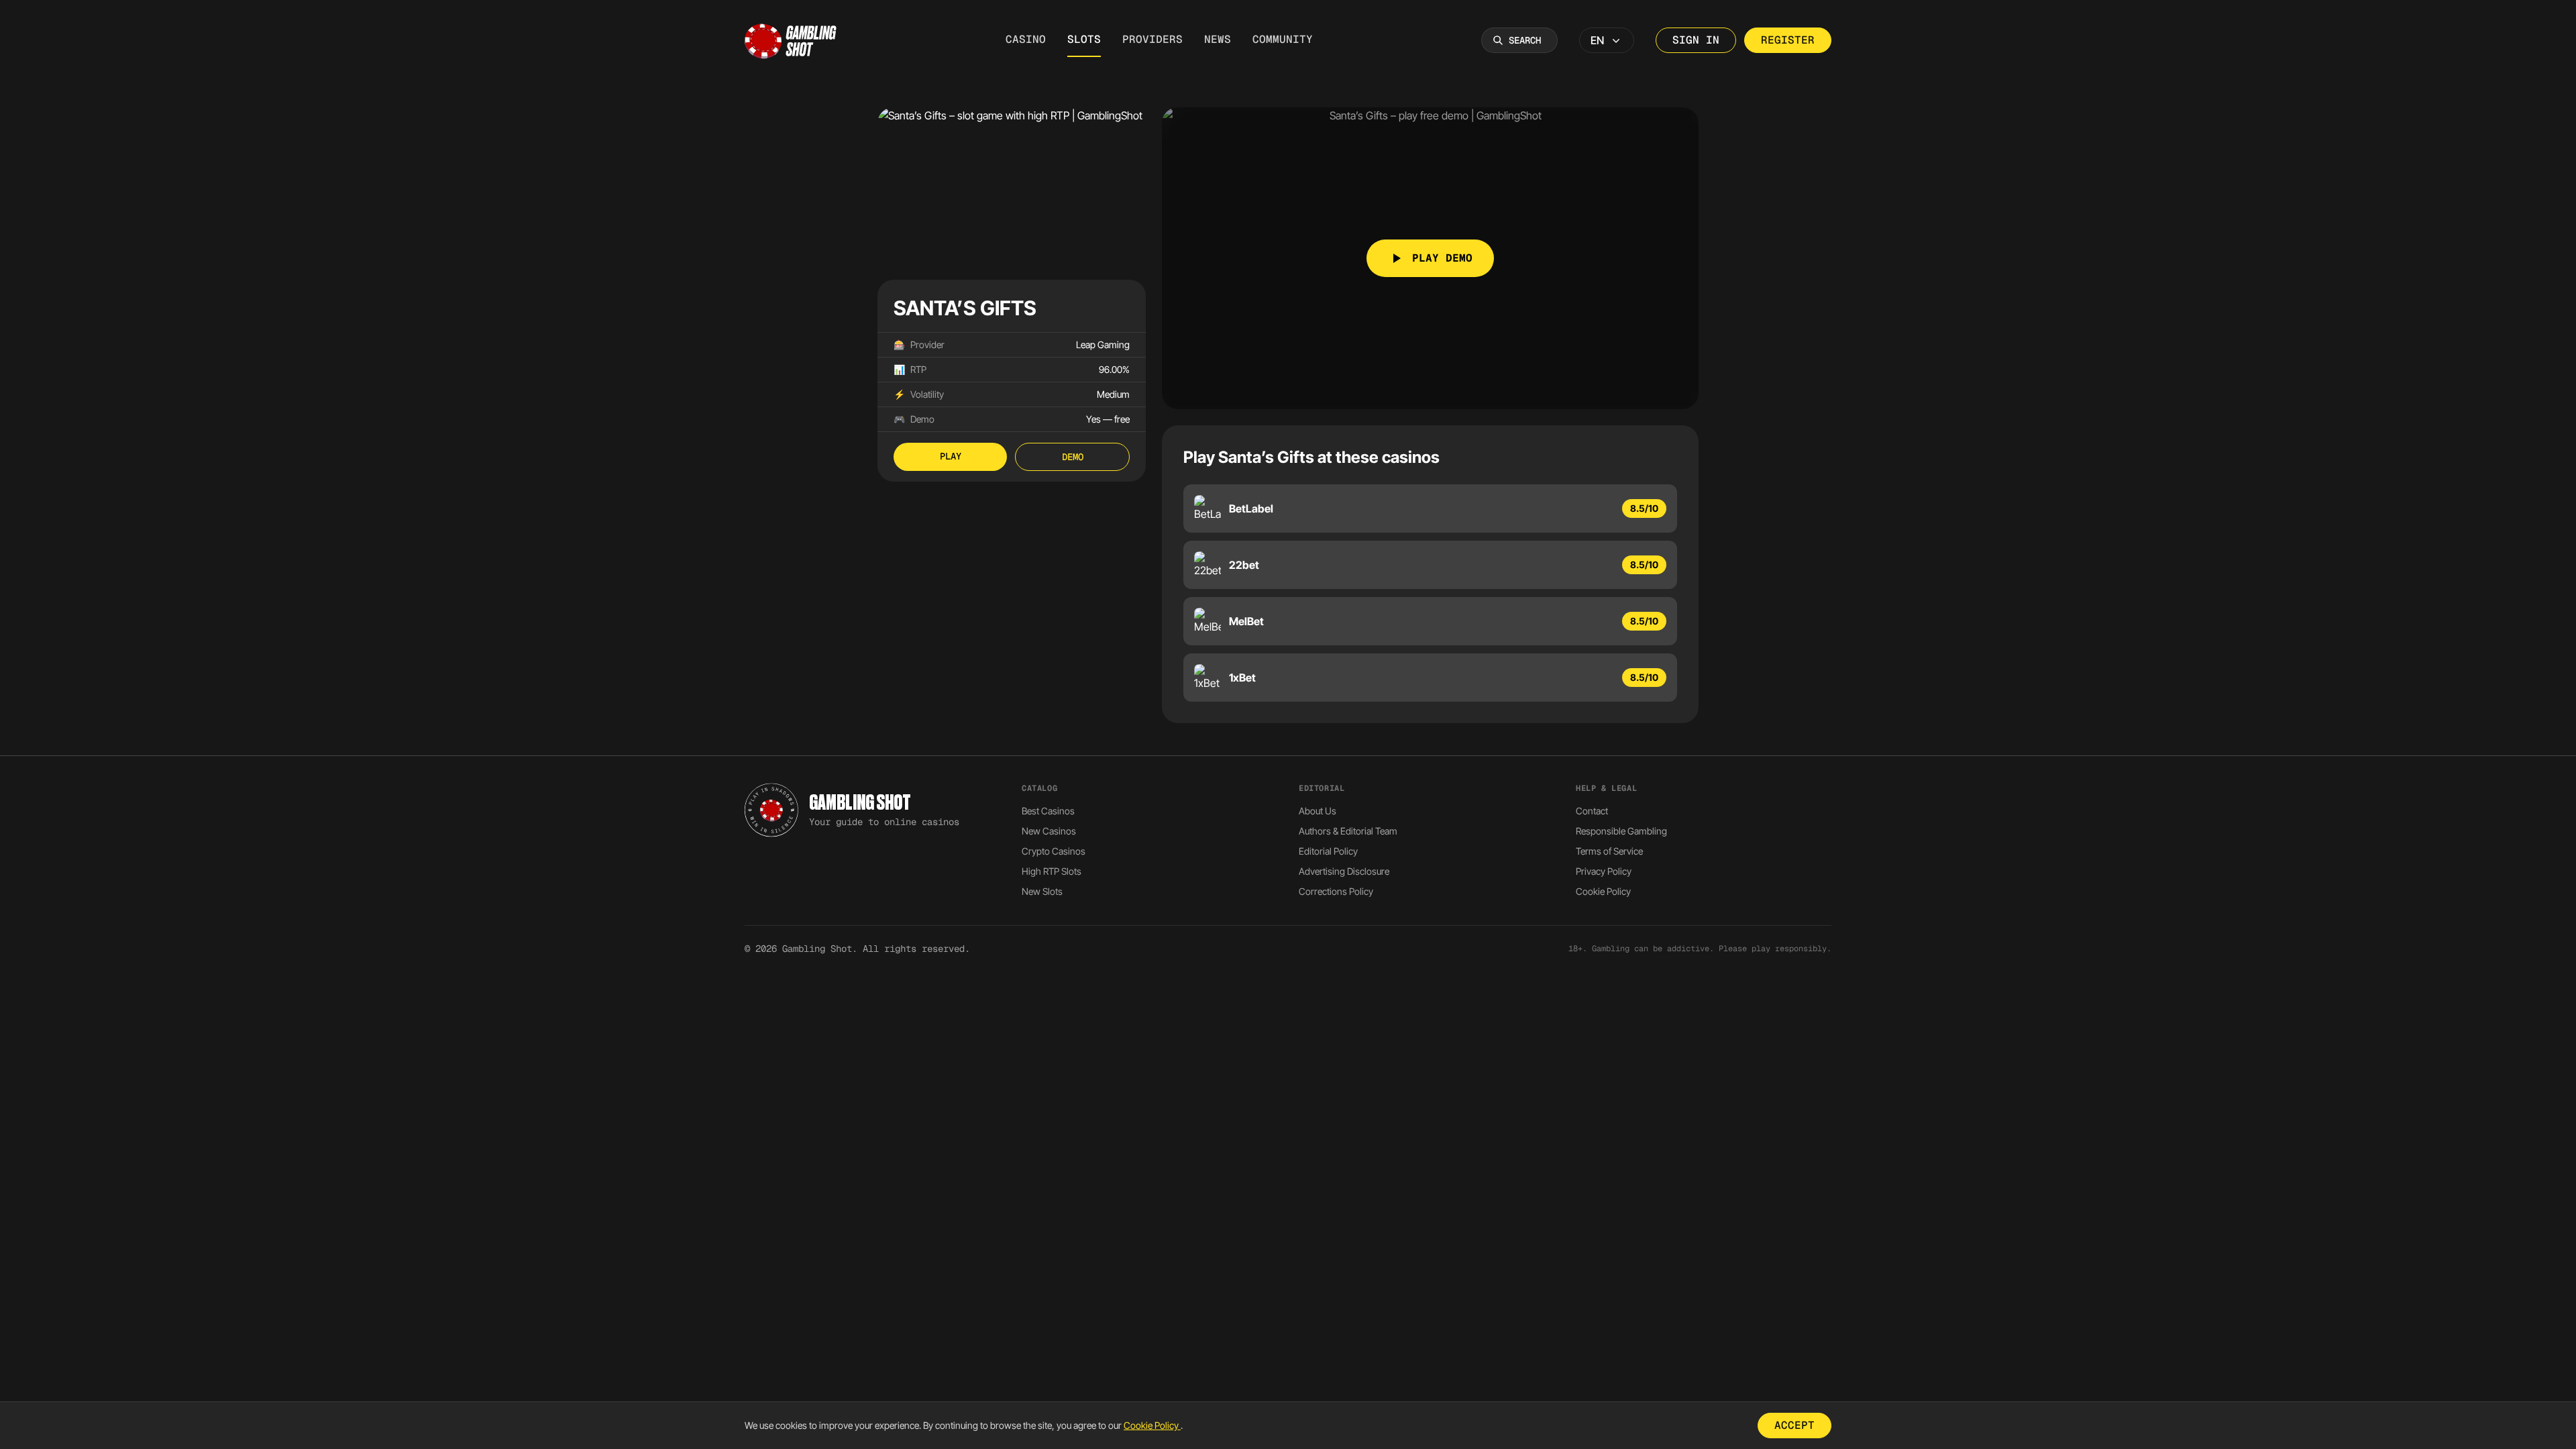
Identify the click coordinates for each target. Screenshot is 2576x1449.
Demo (1073, 457)
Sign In (1696, 40)
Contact (1592, 811)
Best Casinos (1048, 811)
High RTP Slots (1052, 871)
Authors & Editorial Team (1348, 831)
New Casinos (1049, 831)
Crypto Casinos (1054, 851)
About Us (1318, 811)
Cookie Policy (1603, 891)
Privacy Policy (1604, 871)
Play (951, 456)
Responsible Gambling (1621, 831)
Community (1283, 39)
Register (1788, 40)
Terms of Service (1609, 851)
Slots (1084, 39)
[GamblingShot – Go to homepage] (791, 40)
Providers (1152, 39)
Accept (1794, 1425)
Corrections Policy (1336, 891)
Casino (1026, 39)
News (1218, 39)
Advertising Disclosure (1344, 871)
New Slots (1042, 891)
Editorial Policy (1328, 851)
